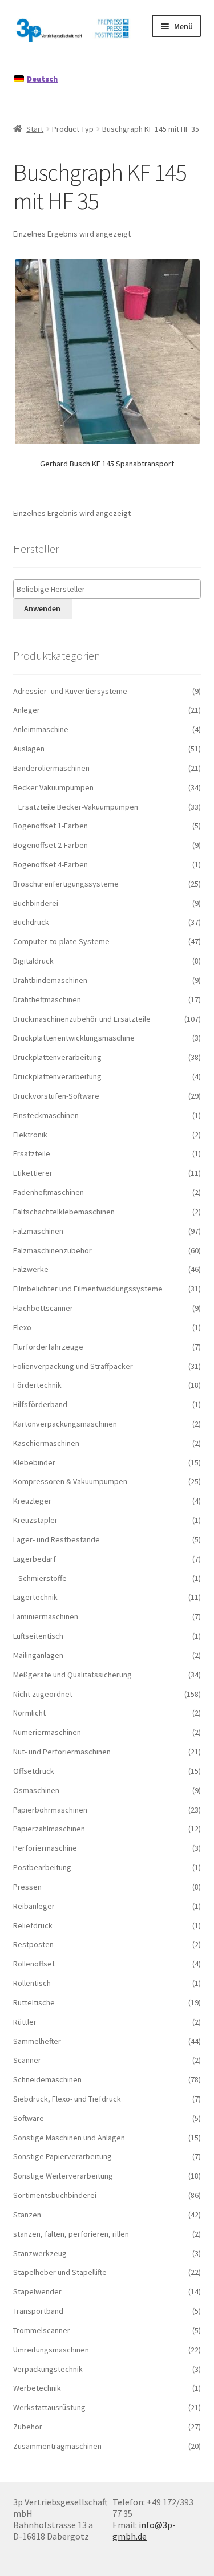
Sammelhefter (37, 2041)
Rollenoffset (34, 1964)
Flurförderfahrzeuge (48, 1347)
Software (29, 2118)
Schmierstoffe (43, 1578)
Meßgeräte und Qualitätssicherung (72, 1675)
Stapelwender (37, 2291)
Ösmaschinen (36, 1790)
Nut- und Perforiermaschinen (62, 1752)
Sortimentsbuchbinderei (55, 2195)
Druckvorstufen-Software (56, 1096)
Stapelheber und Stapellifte (60, 2272)
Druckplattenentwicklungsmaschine (74, 1038)
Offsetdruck (34, 1771)
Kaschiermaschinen (46, 1443)
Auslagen (29, 749)
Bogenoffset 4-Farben (51, 864)
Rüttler (25, 2022)
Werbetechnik (37, 2388)
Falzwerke (31, 1269)
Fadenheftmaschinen (49, 1192)
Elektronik (30, 1135)
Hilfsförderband (40, 1404)
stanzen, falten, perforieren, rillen (71, 2234)
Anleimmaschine (41, 729)
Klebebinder (34, 1462)
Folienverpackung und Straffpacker (73, 1366)
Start (35, 129)
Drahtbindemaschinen (50, 980)
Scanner (27, 2060)
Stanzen (27, 2215)
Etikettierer (33, 1173)
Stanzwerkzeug (40, 2253)
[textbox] (110, 589)
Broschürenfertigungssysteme (66, 884)
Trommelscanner (42, 2330)
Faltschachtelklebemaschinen (64, 1212)
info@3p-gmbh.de (144, 2530)
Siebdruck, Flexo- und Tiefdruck (67, 2099)
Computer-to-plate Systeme (61, 941)
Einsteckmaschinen (46, 1115)
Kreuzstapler (35, 1520)
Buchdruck (31, 922)
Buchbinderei (36, 903)
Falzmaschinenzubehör (53, 1250)
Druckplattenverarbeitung (57, 1057)
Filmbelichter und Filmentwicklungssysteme (88, 1289)
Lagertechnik (35, 1597)
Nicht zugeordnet (43, 1694)
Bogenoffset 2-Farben (51, 845)
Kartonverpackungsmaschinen (65, 1424)
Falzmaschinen (38, 1231)
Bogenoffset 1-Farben (51, 826)
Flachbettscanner (43, 1308)
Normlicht (29, 1713)
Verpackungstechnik (48, 2369)
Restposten (33, 1944)
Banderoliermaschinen (51, 768)
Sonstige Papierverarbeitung (62, 2156)
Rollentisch (32, 1983)
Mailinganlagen (38, 1655)
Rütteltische (34, 2002)
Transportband (38, 2311)
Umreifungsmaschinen (51, 2350)
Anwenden (42, 608)
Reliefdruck (33, 1925)
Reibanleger (34, 1906)
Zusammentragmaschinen (57, 2446)
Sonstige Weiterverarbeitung (63, 2176)
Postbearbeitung (42, 1867)
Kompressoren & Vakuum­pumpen (70, 1481)
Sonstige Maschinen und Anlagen (69, 2138)
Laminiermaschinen (46, 1616)
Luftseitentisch (38, 1636)
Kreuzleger (32, 1501)
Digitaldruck (33, 961)
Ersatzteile (32, 1153)
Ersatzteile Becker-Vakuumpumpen (78, 807)
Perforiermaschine (45, 1848)
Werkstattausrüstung (49, 2407)
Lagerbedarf (35, 1559)
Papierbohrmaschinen (50, 1810)
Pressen (27, 1887)
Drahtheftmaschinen (47, 999)
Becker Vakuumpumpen (53, 787)
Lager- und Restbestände (56, 1539)
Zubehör (28, 2427)
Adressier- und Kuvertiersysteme (70, 691)
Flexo (22, 1327)
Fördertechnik (37, 1385)
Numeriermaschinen (47, 1732)
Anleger (27, 710)
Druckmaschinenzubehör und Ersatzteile (82, 1019)
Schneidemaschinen (47, 2079)
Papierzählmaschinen (49, 1829)
